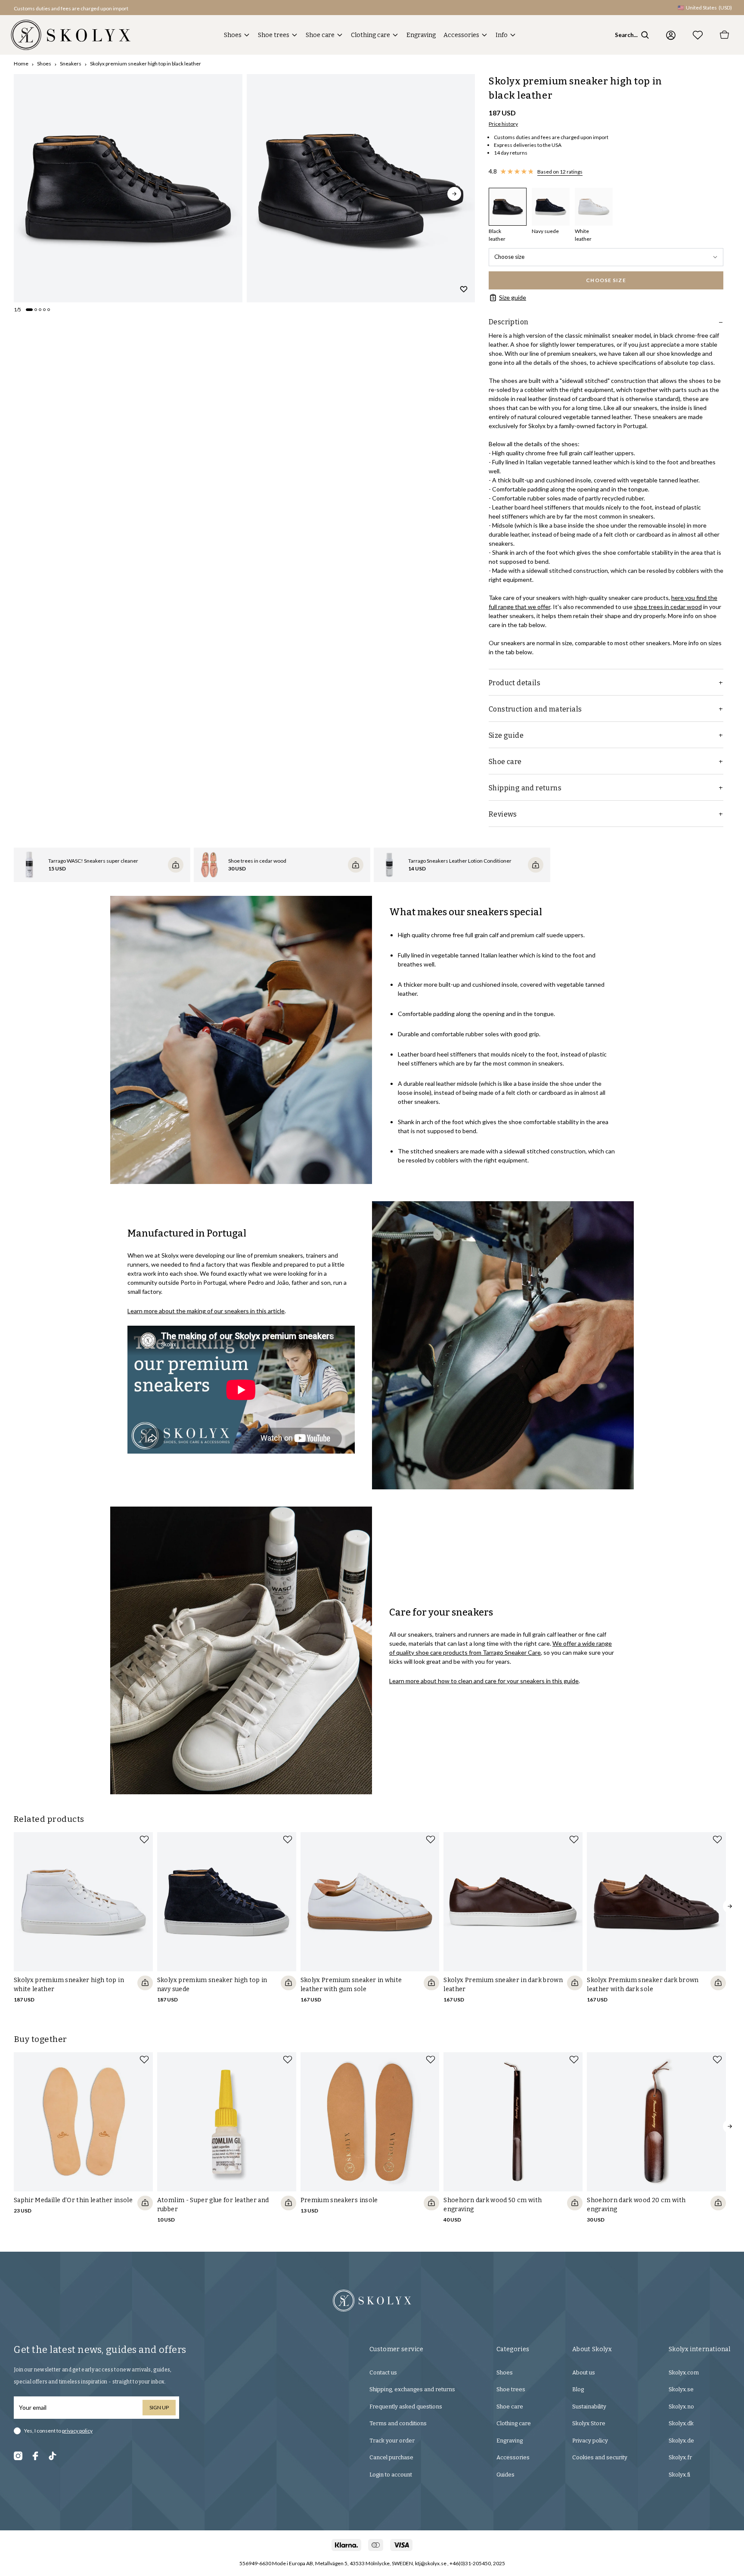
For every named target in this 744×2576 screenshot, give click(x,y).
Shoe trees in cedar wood (257, 861)
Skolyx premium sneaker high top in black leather (146, 64)
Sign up (159, 2407)
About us (584, 2372)
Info (502, 35)
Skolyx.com (684, 2372)
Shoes (233, 35)
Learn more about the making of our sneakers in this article (206, 1311)
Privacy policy (590, 2441)
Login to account (391, 2475)
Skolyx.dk (681, 2423)
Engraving (421, 35)
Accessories (461, 35)
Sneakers (71, 64)
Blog (578, 2389)
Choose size (509, 257)
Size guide (513, 297)
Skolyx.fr (680, 2457)
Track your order (392, 2441)
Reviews (503, 814)
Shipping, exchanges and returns (412, 2389)
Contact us (383, 2372)
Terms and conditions (398, 2423)
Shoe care (320, 35)
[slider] (128, 188)
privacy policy (77, 2431)
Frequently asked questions (406, 2407)
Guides (505, 2475)
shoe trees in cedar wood (668, 607)
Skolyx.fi (679, 2475)
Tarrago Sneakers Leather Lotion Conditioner (460, 861)
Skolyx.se (681, 2389)
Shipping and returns (525, 788)
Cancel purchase (391, 2457)
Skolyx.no (681, 2407)
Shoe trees (274, 35)
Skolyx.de (681, 2441)
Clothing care (370, 35)
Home (21, 64)
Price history (503, 124)
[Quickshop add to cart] (145, 1983)
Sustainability (589, 2407)
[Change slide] (29, 310)
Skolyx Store (589, 2423)
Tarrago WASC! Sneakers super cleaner (93, 861)
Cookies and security (600, 2457)
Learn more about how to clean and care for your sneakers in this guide (484, 1681)
